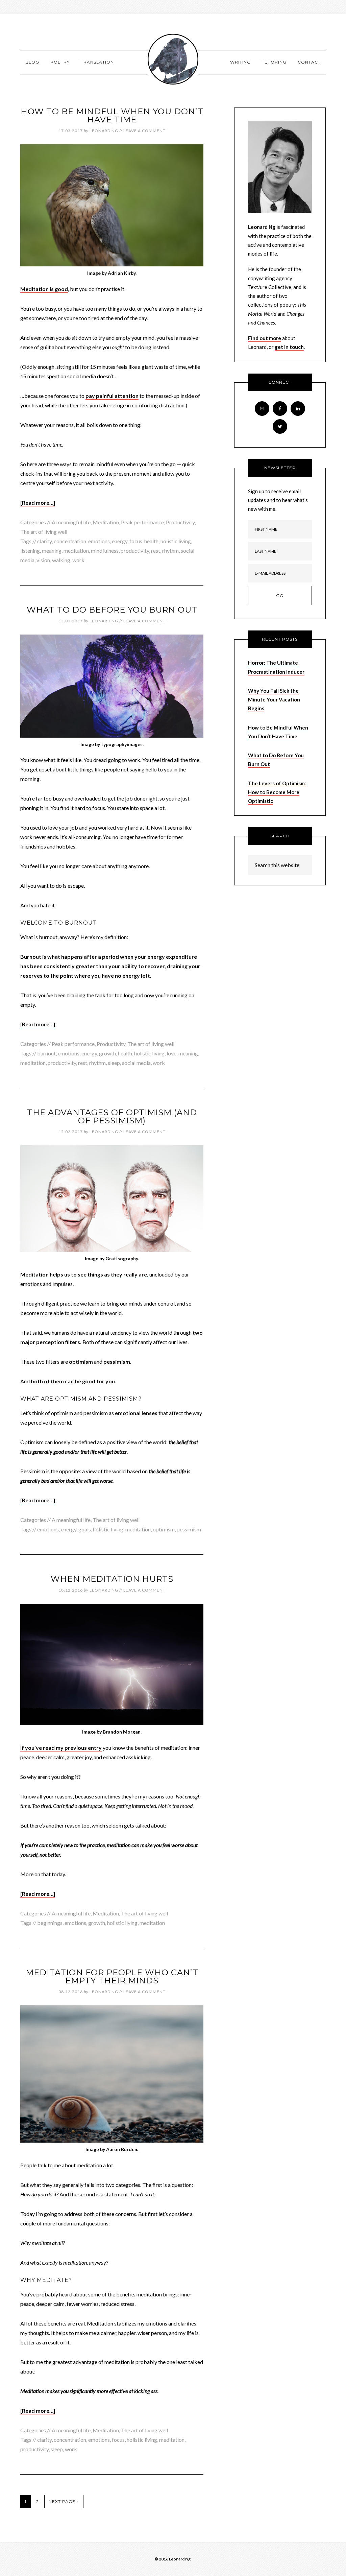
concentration (70, 541)
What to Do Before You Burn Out (112, 610)
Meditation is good (44, 289)
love (171, 1053)
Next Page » (64, 2501)
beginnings (50, 1923)
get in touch (289, 347)
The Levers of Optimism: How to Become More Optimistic (277, 792)
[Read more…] (38, 503)
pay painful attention (112, 396)
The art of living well (44, 532)
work (78, 560)
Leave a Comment (144, 131)
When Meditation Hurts (112, 1579)
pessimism (189, 1529)
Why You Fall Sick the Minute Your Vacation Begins (274, 700)
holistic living (176, 541)
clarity (44, 541)
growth (107, 1053)
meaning (52, 551)
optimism (164, 1529)
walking (61, 560)
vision (43, 560)
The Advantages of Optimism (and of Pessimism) (112, 1116)
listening (30, 551)
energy (120, 541)
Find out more (265, 338)
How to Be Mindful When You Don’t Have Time (112, 115)
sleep (114, 1063)
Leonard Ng (173, 59)
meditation (76, 551)
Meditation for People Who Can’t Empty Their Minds (112, 1976)
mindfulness (105, 551)
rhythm (170, 551)
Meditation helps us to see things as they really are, (84, 1274)
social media (136, 1063)
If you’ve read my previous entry (61, 1748)
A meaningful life (71, 522)
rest (156, 551)
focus (136, 541)
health (151, 541)
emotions (99, 541)
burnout (46, 1053)
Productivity (180, 522)
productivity (135, 551)
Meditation (106, 522)
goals (85, 1529)
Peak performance (142, 522)
